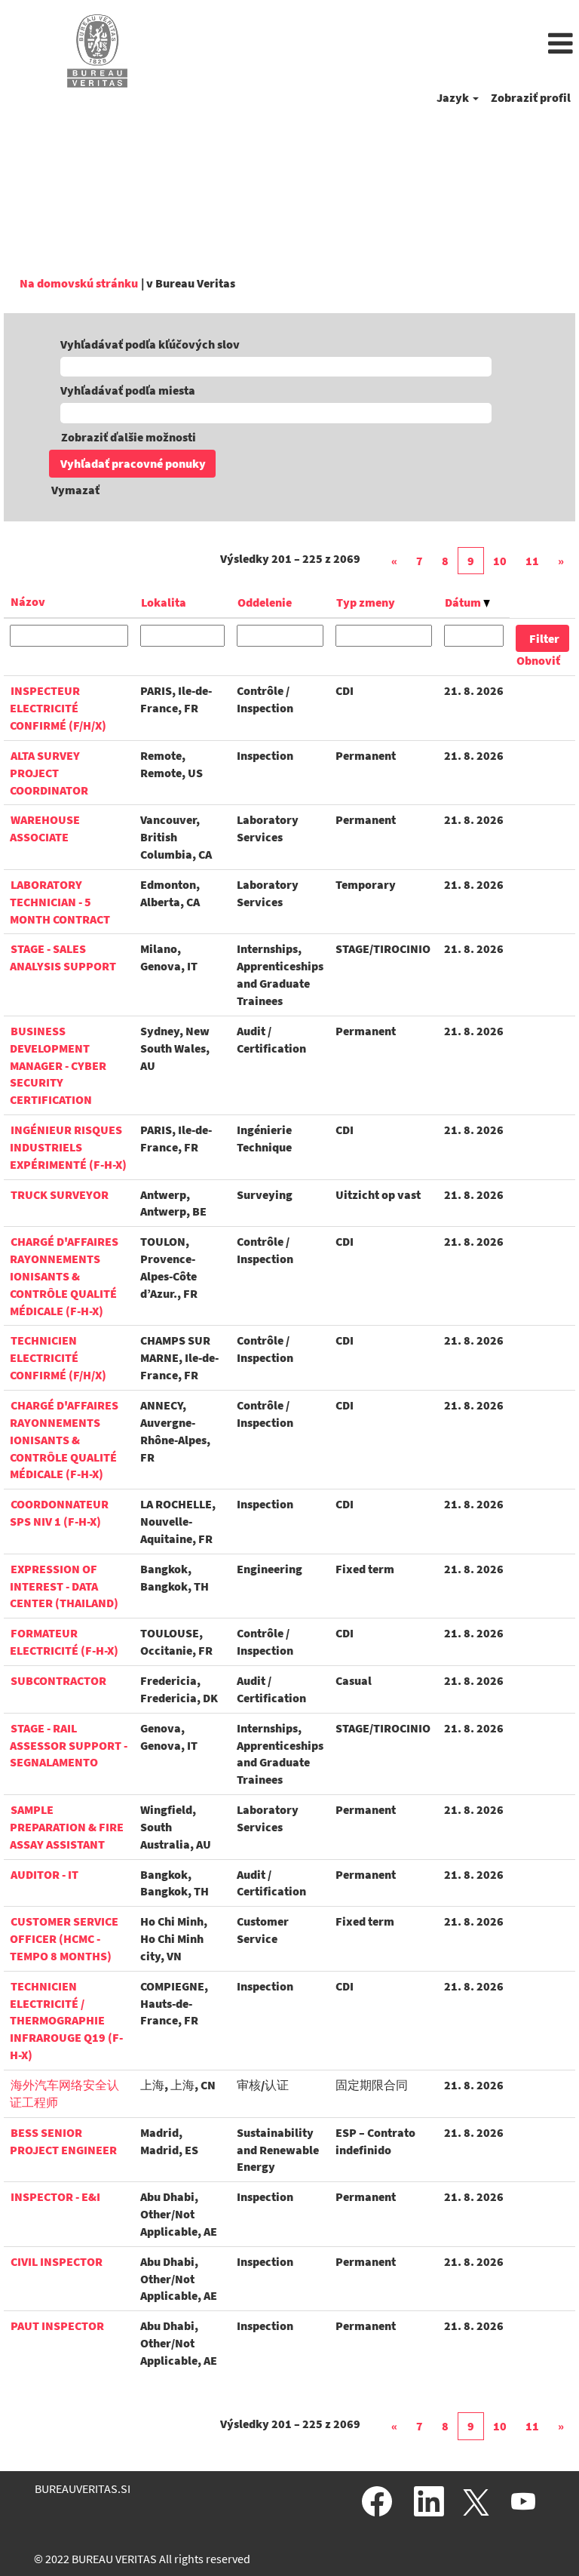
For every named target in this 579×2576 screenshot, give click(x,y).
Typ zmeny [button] (366, 602)
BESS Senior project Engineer (63, 2141)
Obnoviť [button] (538, 660)
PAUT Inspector (57, 2325)
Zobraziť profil (531, 97)
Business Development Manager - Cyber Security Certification (58, 1065)
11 (532, 561)
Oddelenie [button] (265, 602)
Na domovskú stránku (79, 283)
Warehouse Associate (45, 828)
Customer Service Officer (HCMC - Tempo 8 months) (64, 1938)
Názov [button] (28, 601)
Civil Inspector (57, 2261)
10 (500, 561)
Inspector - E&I (55, 2196)
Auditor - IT (44, 1874)
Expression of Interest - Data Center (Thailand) (64, 1586)
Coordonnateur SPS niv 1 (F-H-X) (59, 1512)
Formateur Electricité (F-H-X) (64, 1642)
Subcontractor (58, 1680)
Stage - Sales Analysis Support (63, 957)
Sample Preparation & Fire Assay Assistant (67, 1827)
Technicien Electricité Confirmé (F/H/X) (58, 1357)
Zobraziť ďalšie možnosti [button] (129, 437)
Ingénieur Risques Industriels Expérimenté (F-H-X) (68, 1147)
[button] (386, 45)
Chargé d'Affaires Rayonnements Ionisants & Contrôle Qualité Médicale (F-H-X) (64, 1276)
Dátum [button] (464, 602)
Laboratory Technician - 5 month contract (60, 902)
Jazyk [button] (454, 97)
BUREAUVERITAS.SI (83, 2488)
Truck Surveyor (60, 1194)
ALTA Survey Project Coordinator (49, 773)
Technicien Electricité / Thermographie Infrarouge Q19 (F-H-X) (66, 2020)
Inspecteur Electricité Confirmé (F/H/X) (58, 708)
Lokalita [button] (164, 602)
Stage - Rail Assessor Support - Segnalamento (69, 1745)
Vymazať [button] (75, 490)
